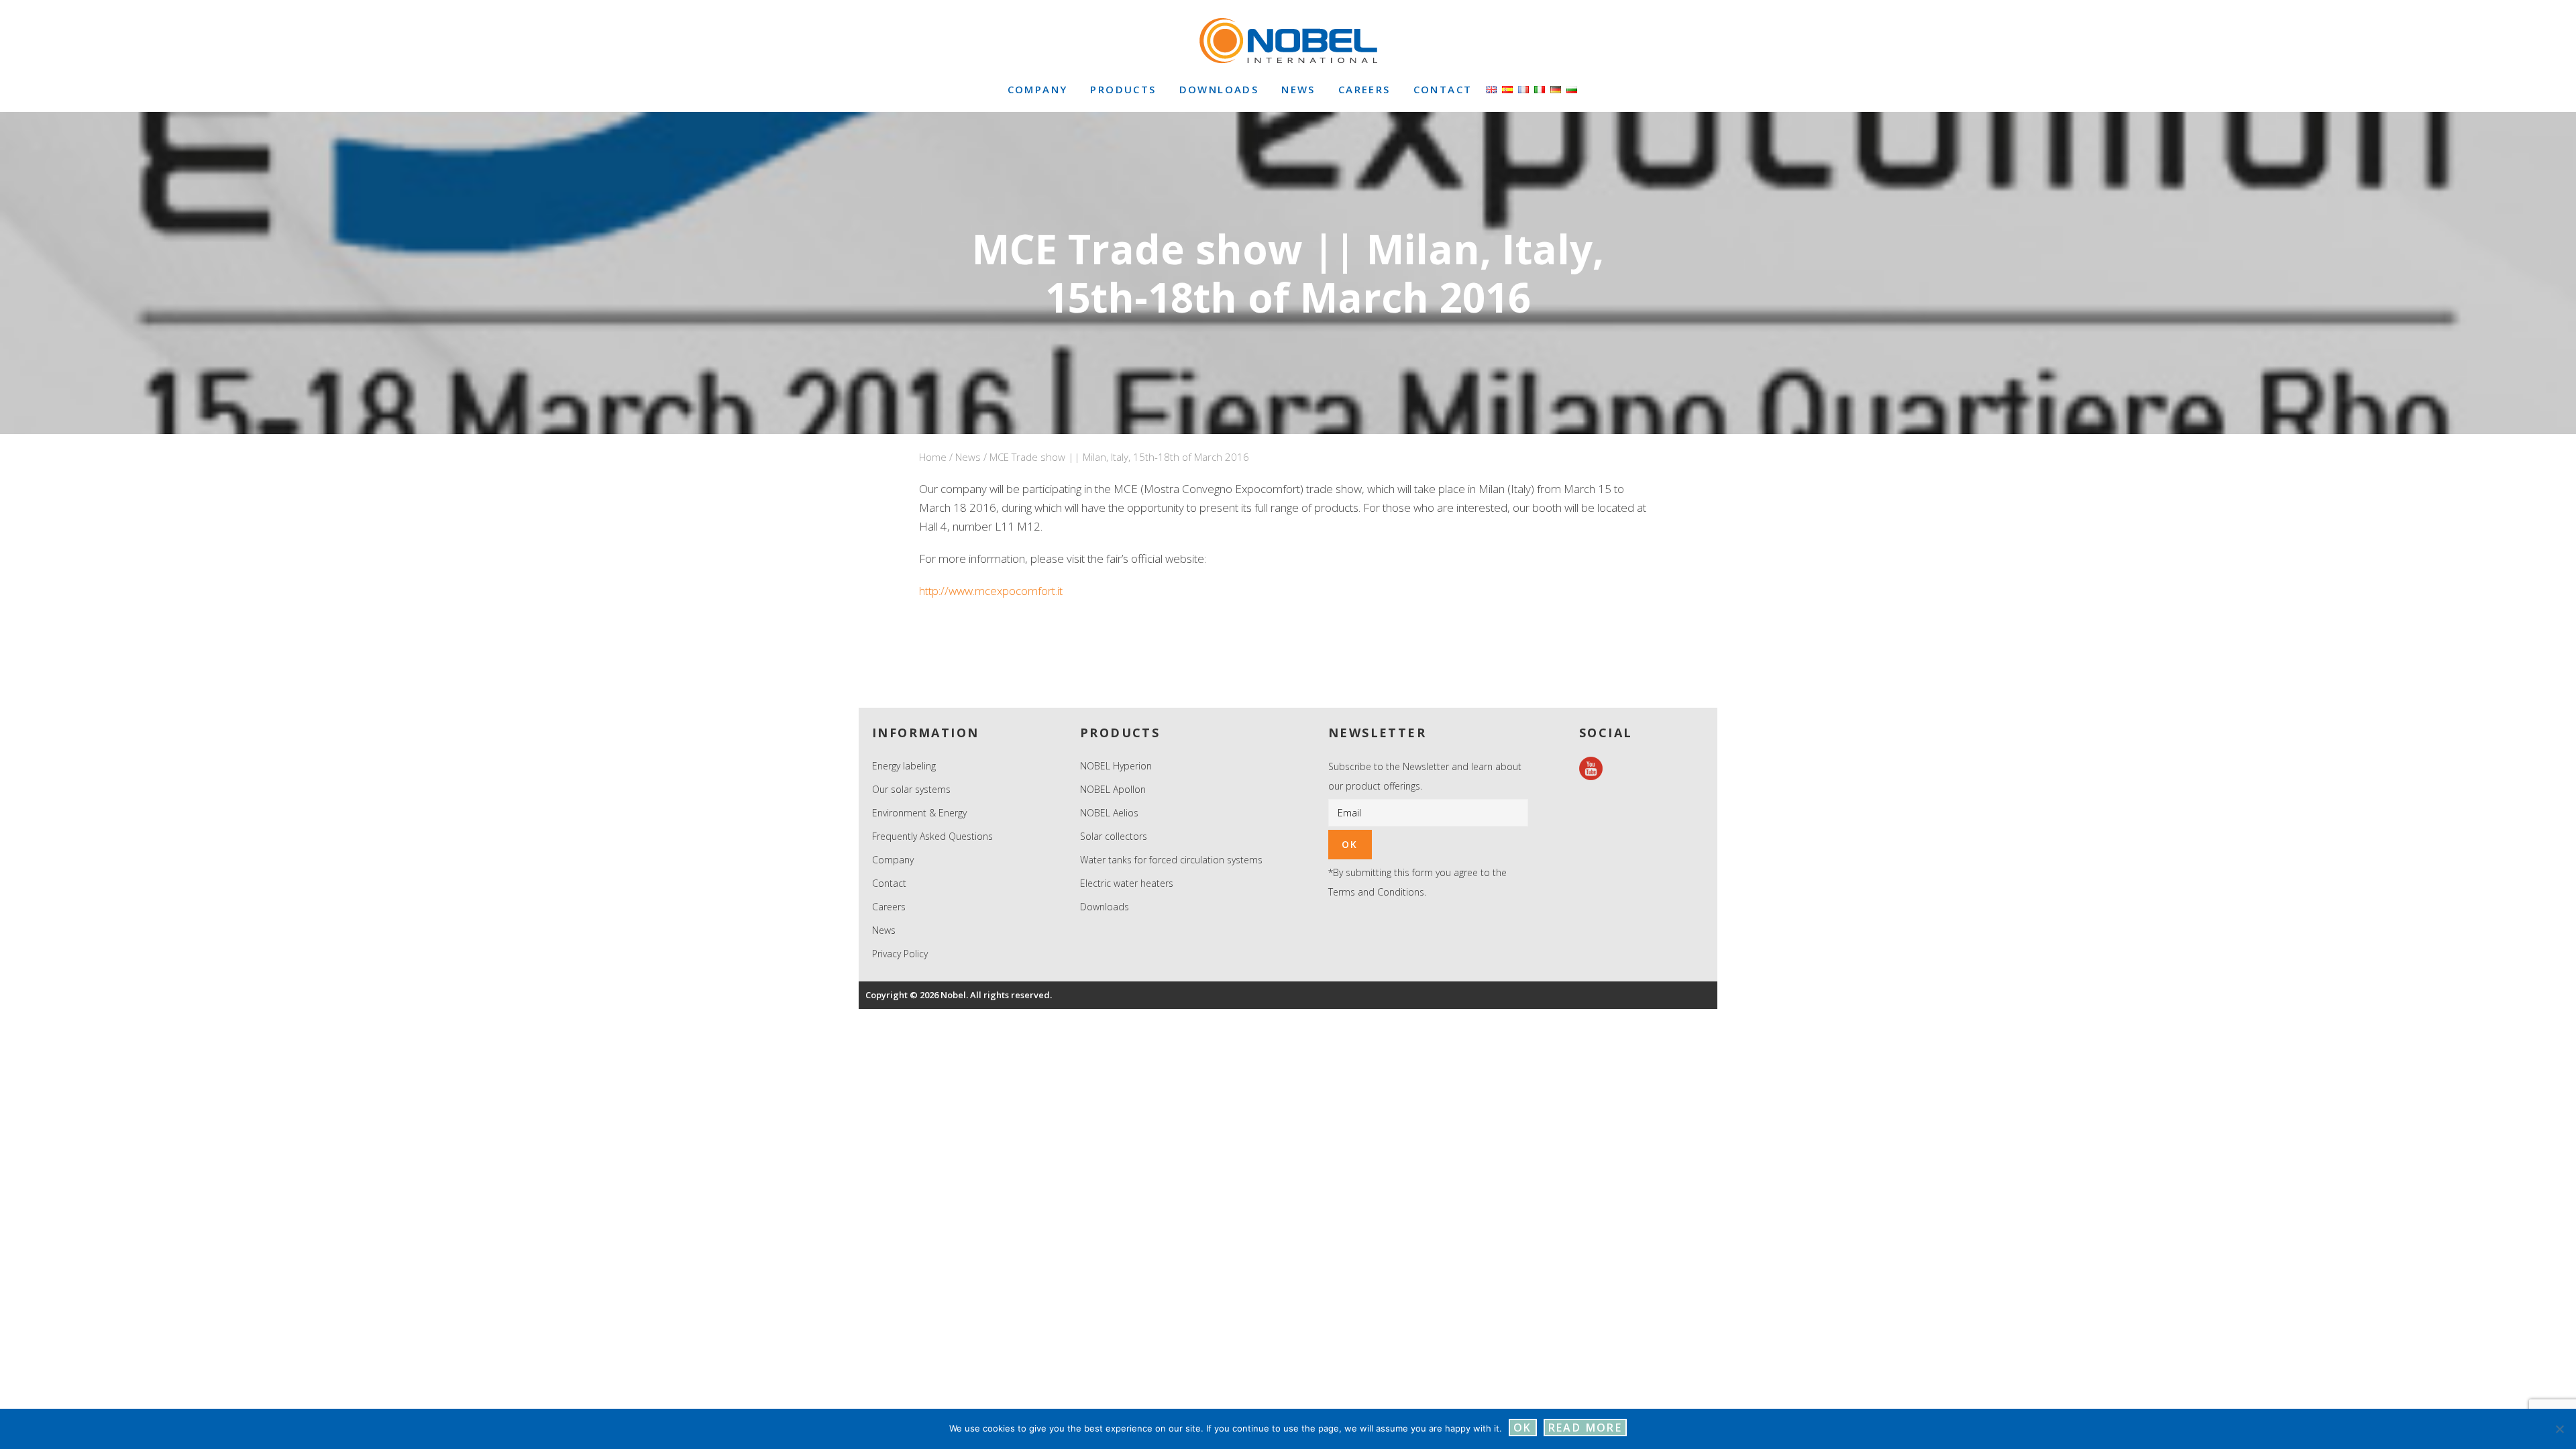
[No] (2559, 1429)
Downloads (1105, 907)
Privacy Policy (900, 954)
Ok (1523, 1428)
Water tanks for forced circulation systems (1171, 860)
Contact (889, 883)
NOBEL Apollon (1113, 789)
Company (893, 860)
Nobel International (1288, 40)
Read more (1586, 1428)
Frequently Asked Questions (932, 836)
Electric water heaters (1127, 883)
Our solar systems (911, 789)
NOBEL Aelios (1109, 813)
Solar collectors (1114, 836)
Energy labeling (904, 766)
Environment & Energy (919, 813)
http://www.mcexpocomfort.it (991, 591)
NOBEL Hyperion (1116, 766)
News (968, 457)
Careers (889, 907)
